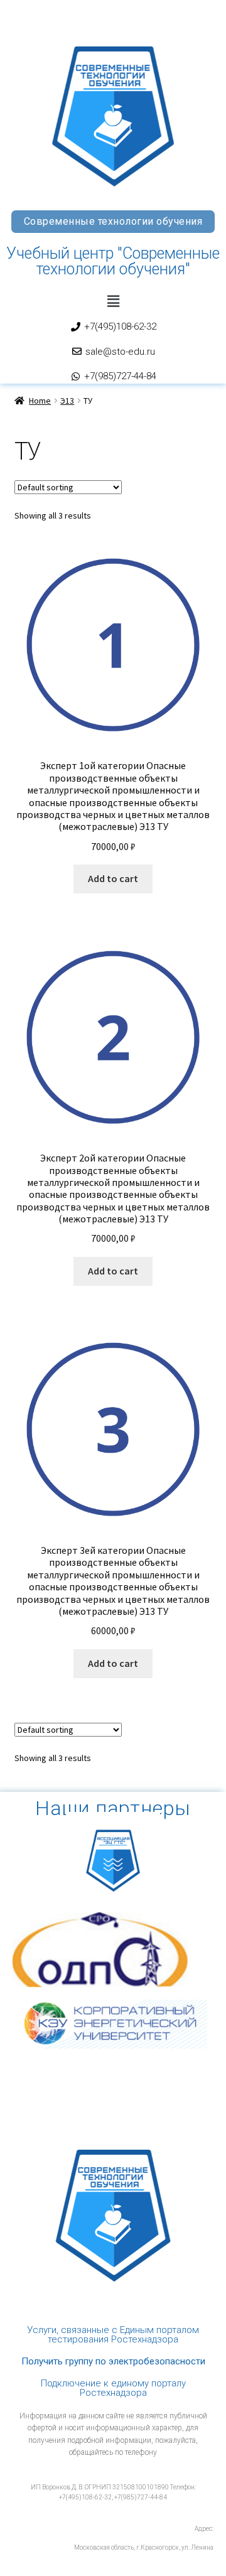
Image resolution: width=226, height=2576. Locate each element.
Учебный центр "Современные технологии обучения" (113, 261)
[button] (113, 301)
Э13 (67, 401)
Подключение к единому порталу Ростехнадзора (113, 2388)
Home (40, 401)
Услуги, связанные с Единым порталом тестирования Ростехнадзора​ (113, 2335)
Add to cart (113, 878)
